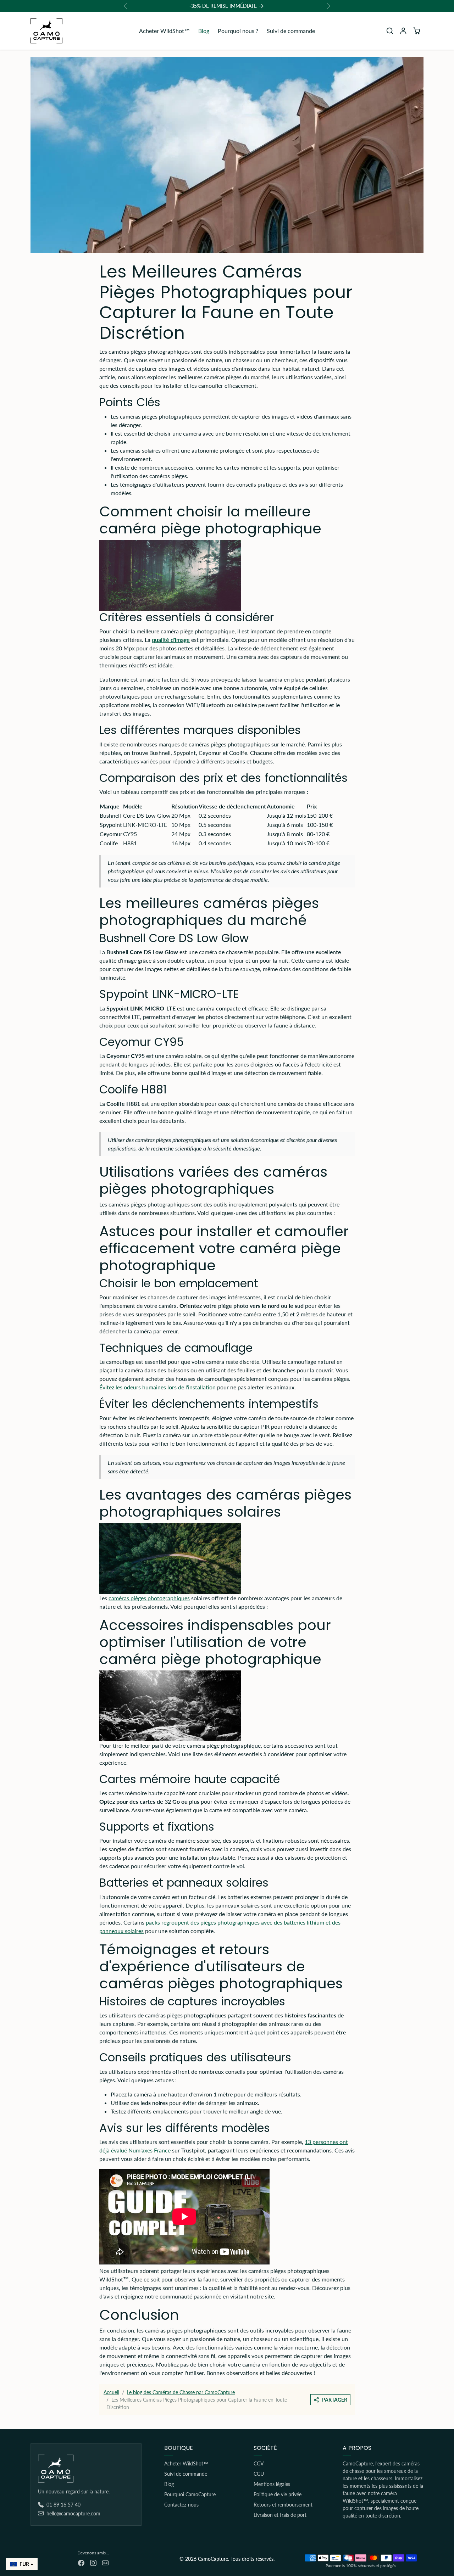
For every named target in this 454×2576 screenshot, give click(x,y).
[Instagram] (93, 2562)
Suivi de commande (291, 31)
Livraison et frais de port (280, 2515)
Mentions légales (272, 2484)
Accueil (111, 2392)
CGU (259, 2474)
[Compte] (403, 31)
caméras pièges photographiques (149, 1598)
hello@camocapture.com (73, 2513)
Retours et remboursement (283, 2505)
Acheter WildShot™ (164, 31)
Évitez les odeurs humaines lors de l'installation (157, 1387)
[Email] (105, 2562)
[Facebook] (81, 2562)
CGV (259, 2463)
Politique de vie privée (278, 2494)
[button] (390, 31)
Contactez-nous (181, 2505)
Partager (335, 2400)
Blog (204, 31)
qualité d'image (171, 640)
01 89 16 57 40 (63, 2505)
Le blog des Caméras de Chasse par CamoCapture (181, 2392)
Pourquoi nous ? (238, 31)
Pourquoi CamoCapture (190, 2494)
